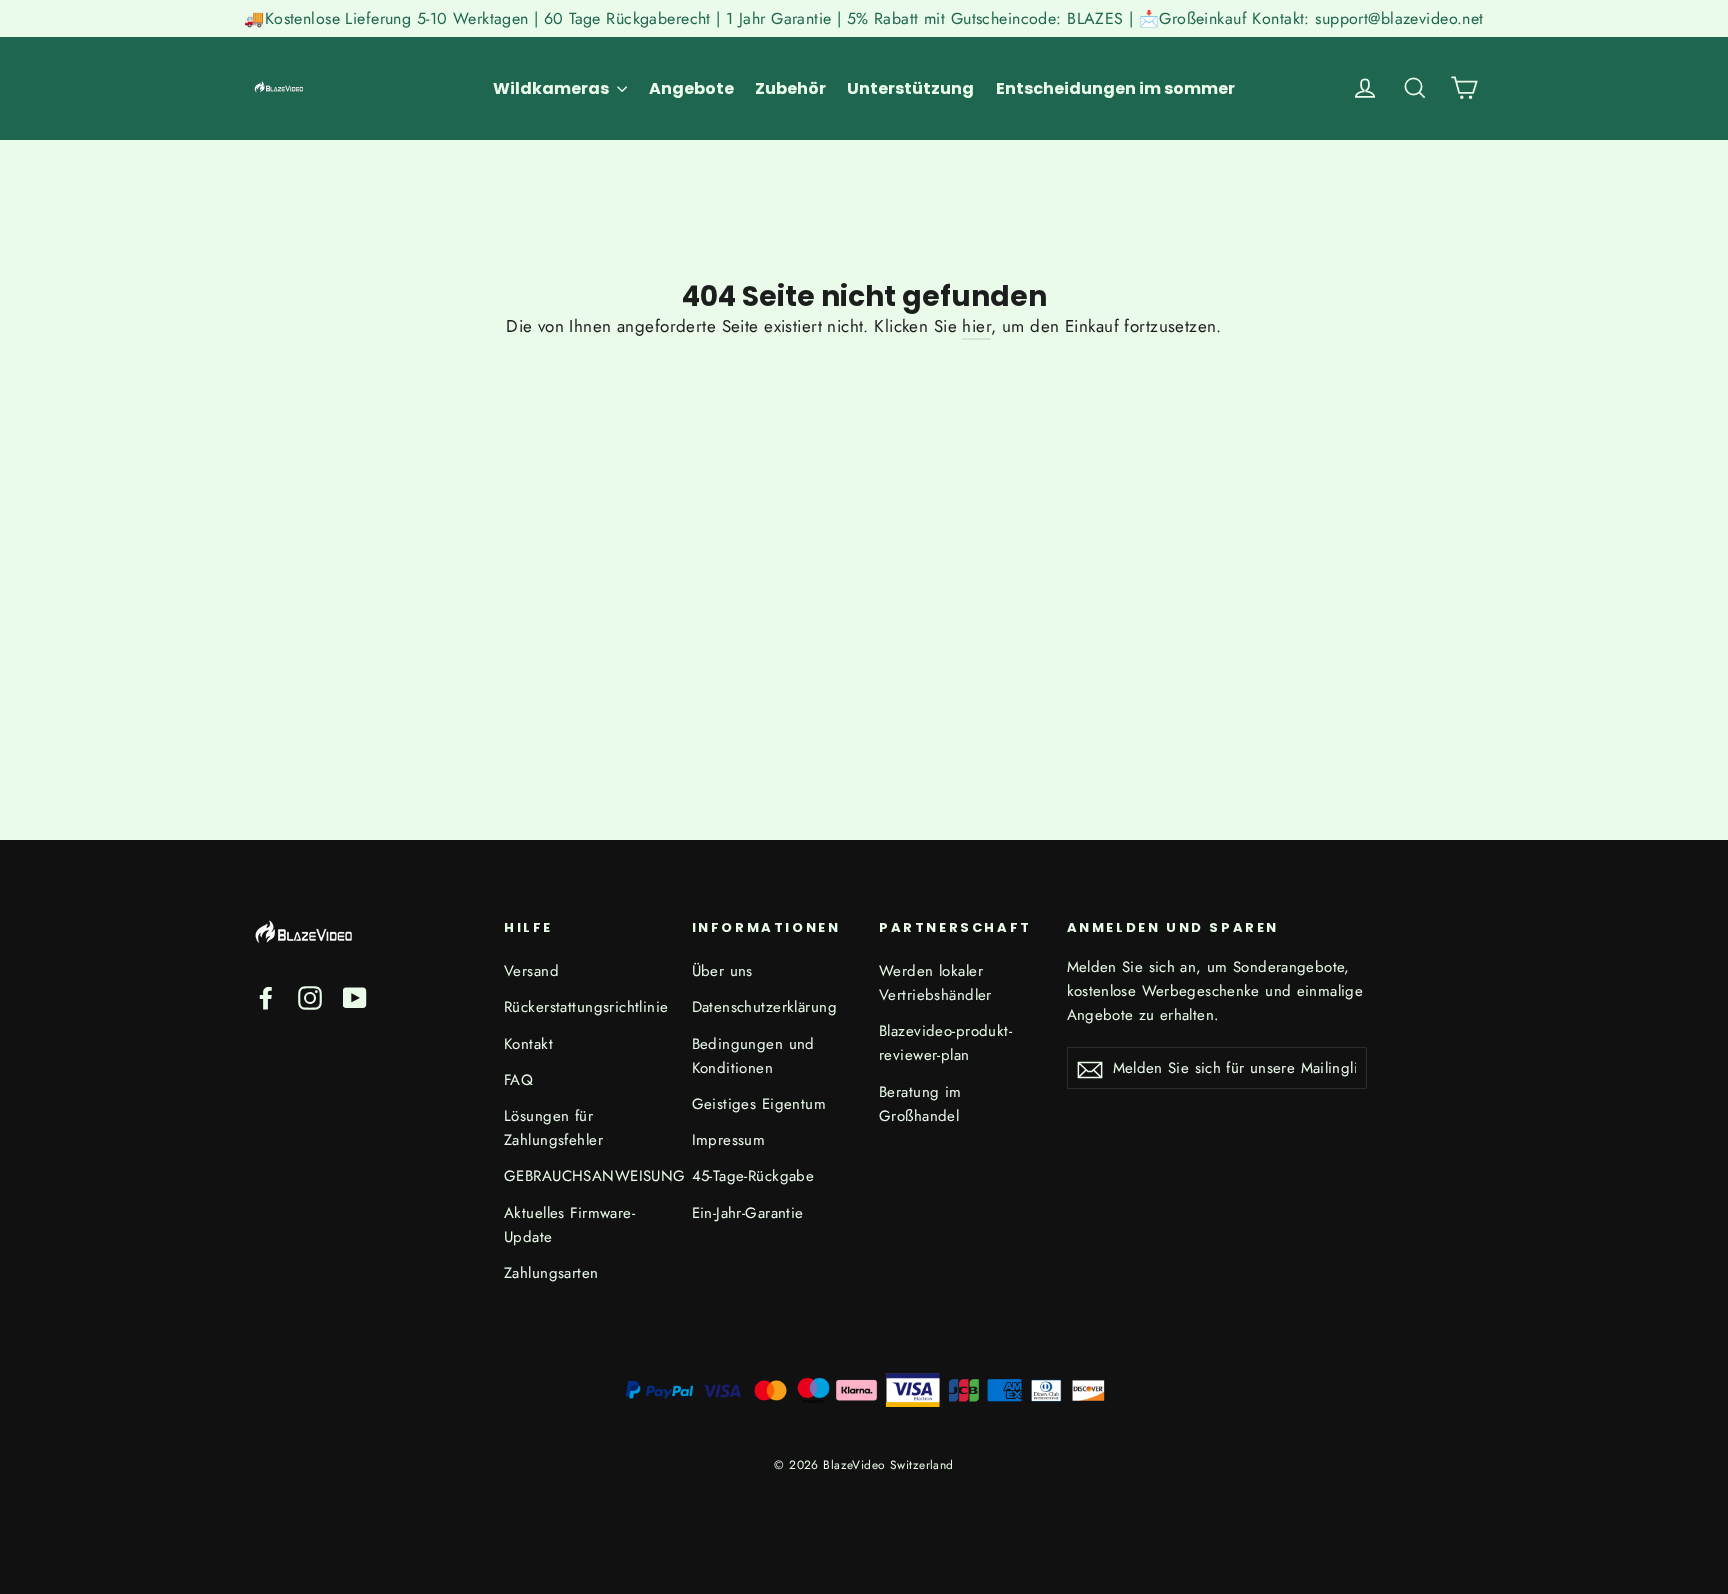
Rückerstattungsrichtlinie (583, 1007)
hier (976, 326)
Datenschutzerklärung (765, 1007)
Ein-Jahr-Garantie (748, 1213)
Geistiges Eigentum (759, 1104)
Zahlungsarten (551, 1273)
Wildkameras (552, 88)
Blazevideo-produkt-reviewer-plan (945, 1043)
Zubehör (790, 88)
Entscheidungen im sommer (1115, 88)
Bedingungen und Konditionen (753, 1056)
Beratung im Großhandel (920, 1104)
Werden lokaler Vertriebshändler (935, 983)
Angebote (691, 88)
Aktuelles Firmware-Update (569, 1225)
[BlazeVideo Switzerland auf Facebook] (266, 996)
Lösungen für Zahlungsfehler (553, 1128)
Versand (531, 971)
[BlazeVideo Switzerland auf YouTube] (355, 996)
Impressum (729, 1140)
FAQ (518, 1080)
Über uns (722, 971)
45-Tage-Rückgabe (753, 1176)
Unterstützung (910, 88)
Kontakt (528, 1044)
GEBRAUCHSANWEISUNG (583, 1176)
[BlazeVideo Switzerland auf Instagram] (310, 996)
